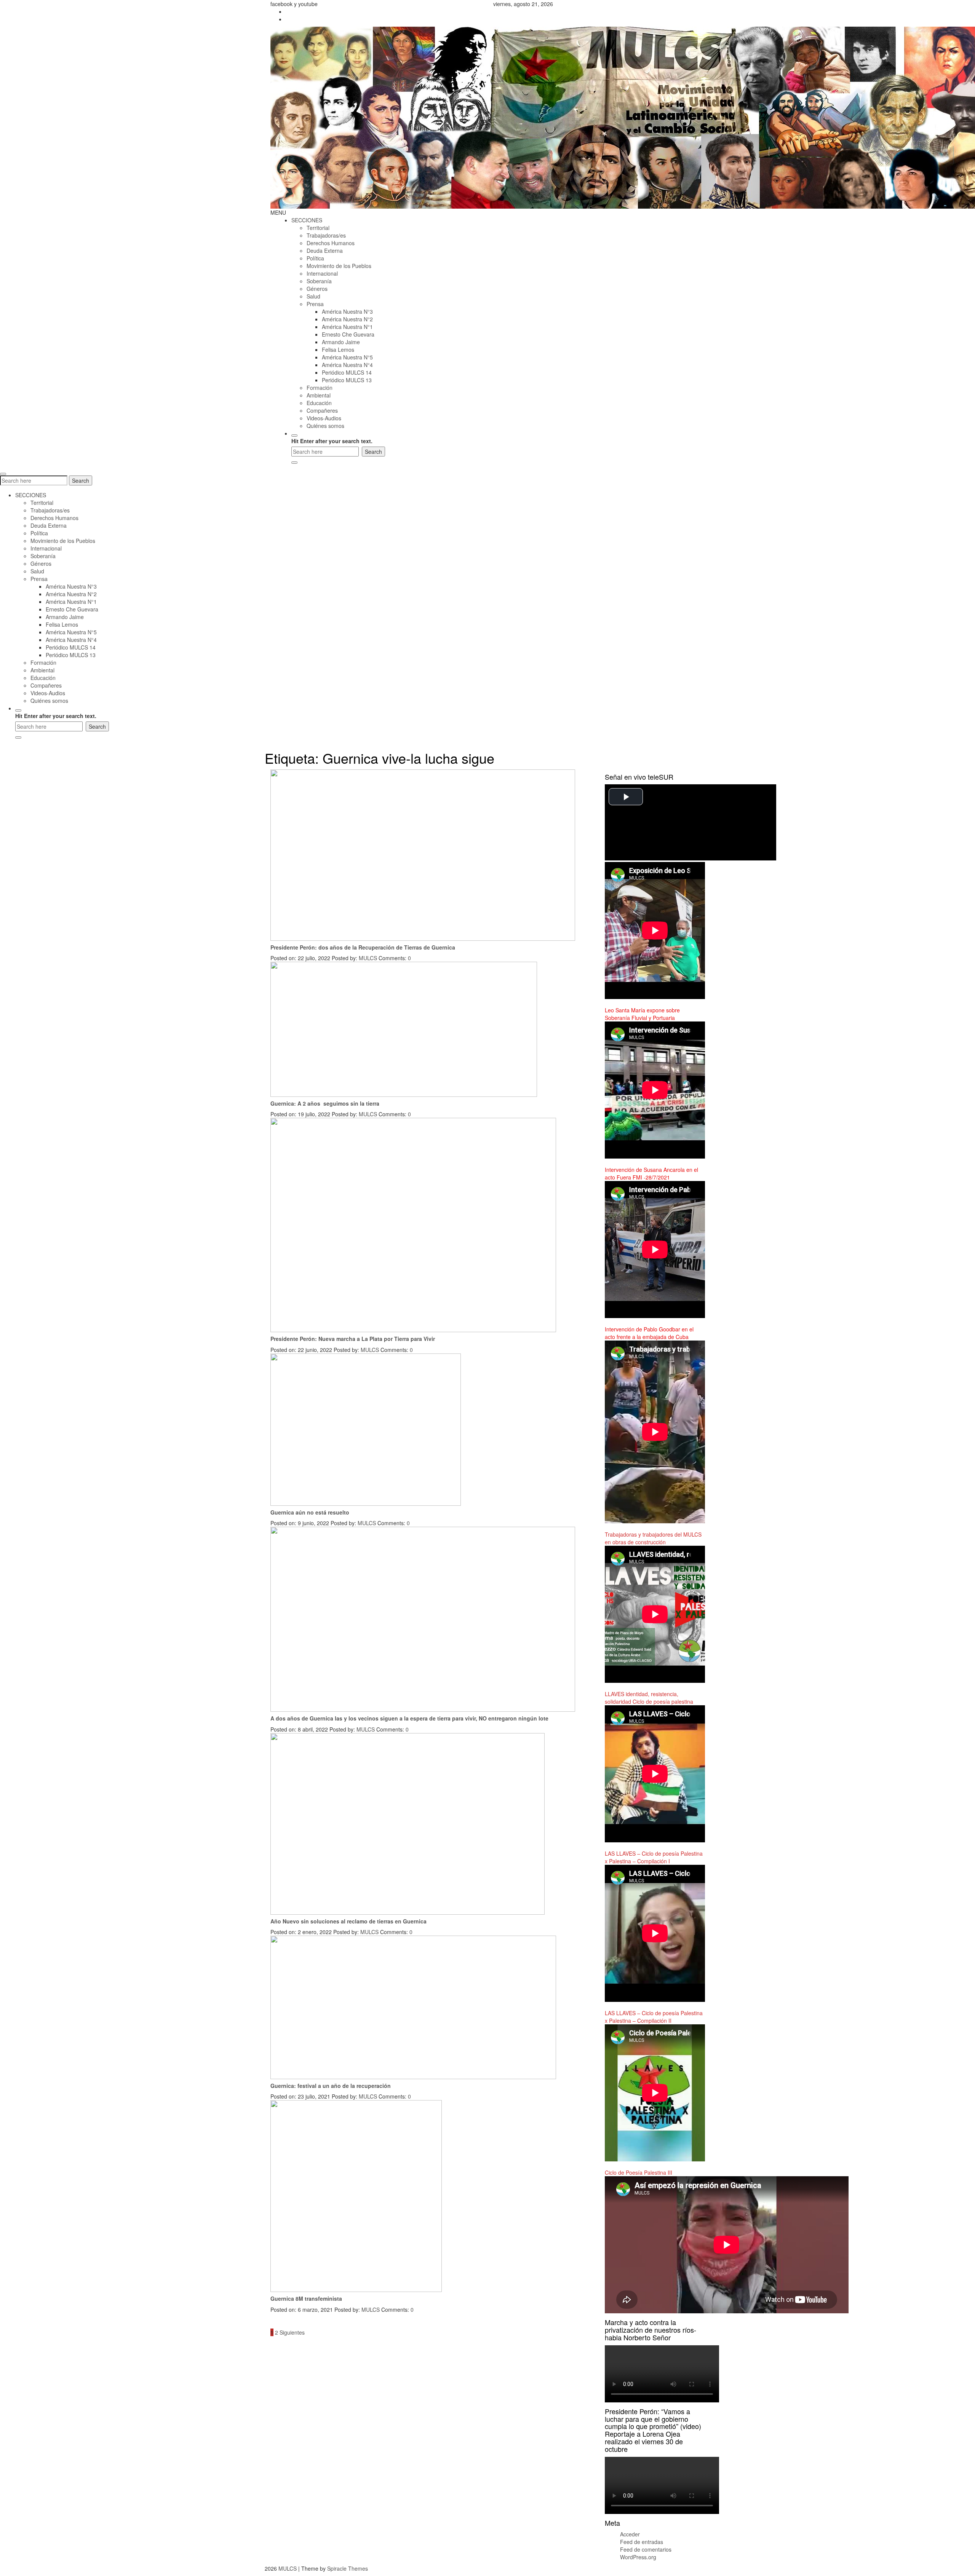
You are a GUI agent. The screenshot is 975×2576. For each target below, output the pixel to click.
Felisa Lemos (338, 350)
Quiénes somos (325, 426)
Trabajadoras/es (326, 235)
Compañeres (322, 410)
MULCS (368, 958)
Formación (320, 388)
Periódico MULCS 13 (347, 380)
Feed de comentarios (646, 2549)
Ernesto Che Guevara (348, 334)
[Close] (294, 463)
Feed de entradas (642, 2542)
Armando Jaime (341, 342)
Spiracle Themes (348, 2568)
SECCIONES (307, 220)
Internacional (322, 273)
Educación (319, 403)
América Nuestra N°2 (347, 319)
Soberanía (319, 281)
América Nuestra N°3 (347, 311)
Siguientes (292, 2332)
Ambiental (319, 395)
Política (315, 258)
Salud (313, 296)
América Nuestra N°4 (347, 365)
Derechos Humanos (331, 243)
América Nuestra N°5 (347, 357)
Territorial (318, 228)
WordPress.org (638, 2557)
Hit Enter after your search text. (332, 441)
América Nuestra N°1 (347, 327)
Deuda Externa (325, 251)
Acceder (630, 2534)
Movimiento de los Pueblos (339, 266)
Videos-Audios (324, 418)
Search (81, 480)
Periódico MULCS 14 (347, 372)
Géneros (317, 289)
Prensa (315, 304)
